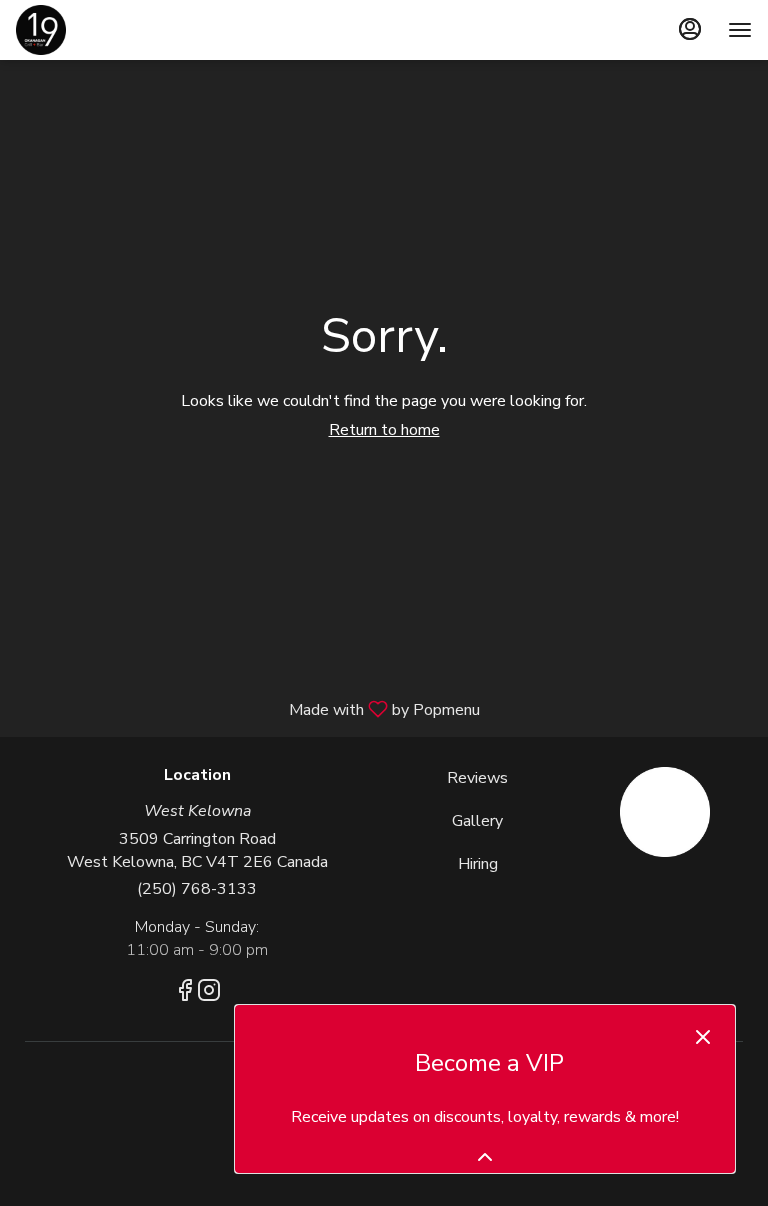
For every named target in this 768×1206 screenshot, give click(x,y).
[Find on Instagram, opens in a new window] (209, 994)
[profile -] (690, 29)
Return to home (384, 430)
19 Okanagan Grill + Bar (664, 812)
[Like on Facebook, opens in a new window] (185, 994)
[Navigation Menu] (740, 30)
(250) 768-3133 (197, 889)
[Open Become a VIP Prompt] (485, 1157)
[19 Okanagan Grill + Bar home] (106, 30)
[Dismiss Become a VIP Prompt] (703, 1037)
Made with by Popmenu (247, 708)
